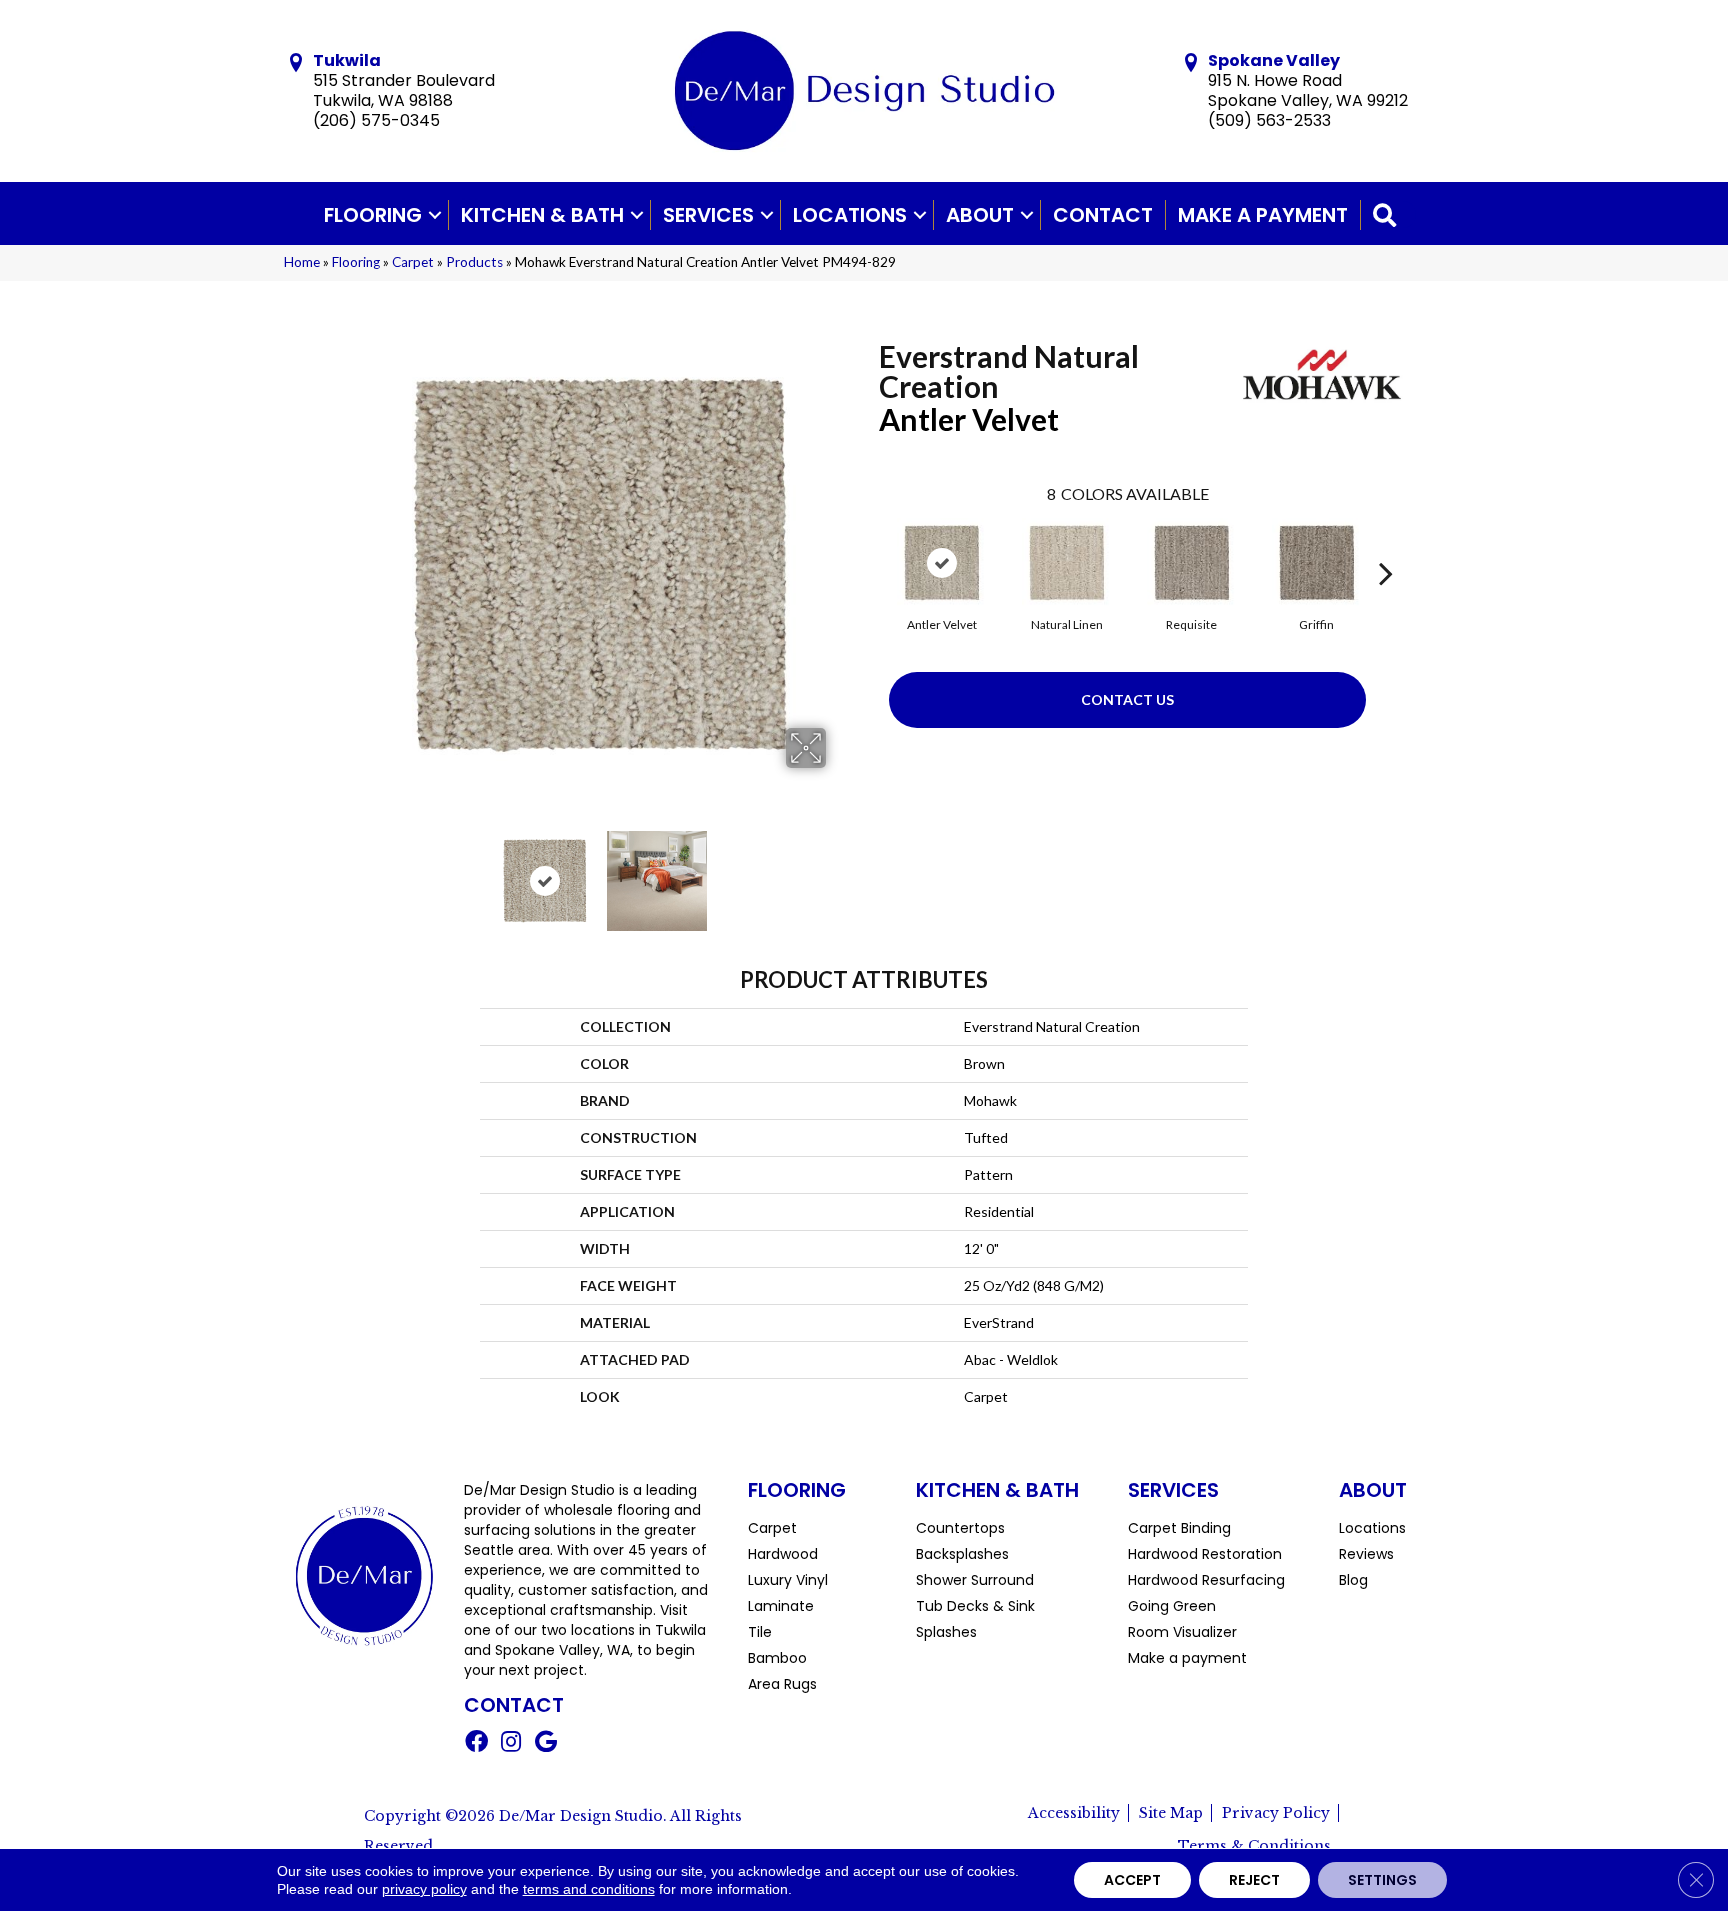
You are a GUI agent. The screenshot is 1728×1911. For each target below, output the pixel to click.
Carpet (413, 262)
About (980, 215)
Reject (1254, 1880)
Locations (850, 215)
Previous (362, 871)
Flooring (373, 215)
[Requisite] (1192, 563)
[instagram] (511, 1744)
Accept (1132, 1880)
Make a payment (1263, 215)
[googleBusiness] (546, 1744)
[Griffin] (1317, 563)
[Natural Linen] (1067, 563)
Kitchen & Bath (542, 215)
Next (839, 871)
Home (302, 262)
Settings (1382, 1880)
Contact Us (1127, 699)
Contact (1103, 215)
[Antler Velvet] (942, 563)
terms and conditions (589, 1889)
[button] (435, 215)
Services (708, 215)
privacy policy (424, 1889)
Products (474, 262)
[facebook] (476, 1744)
